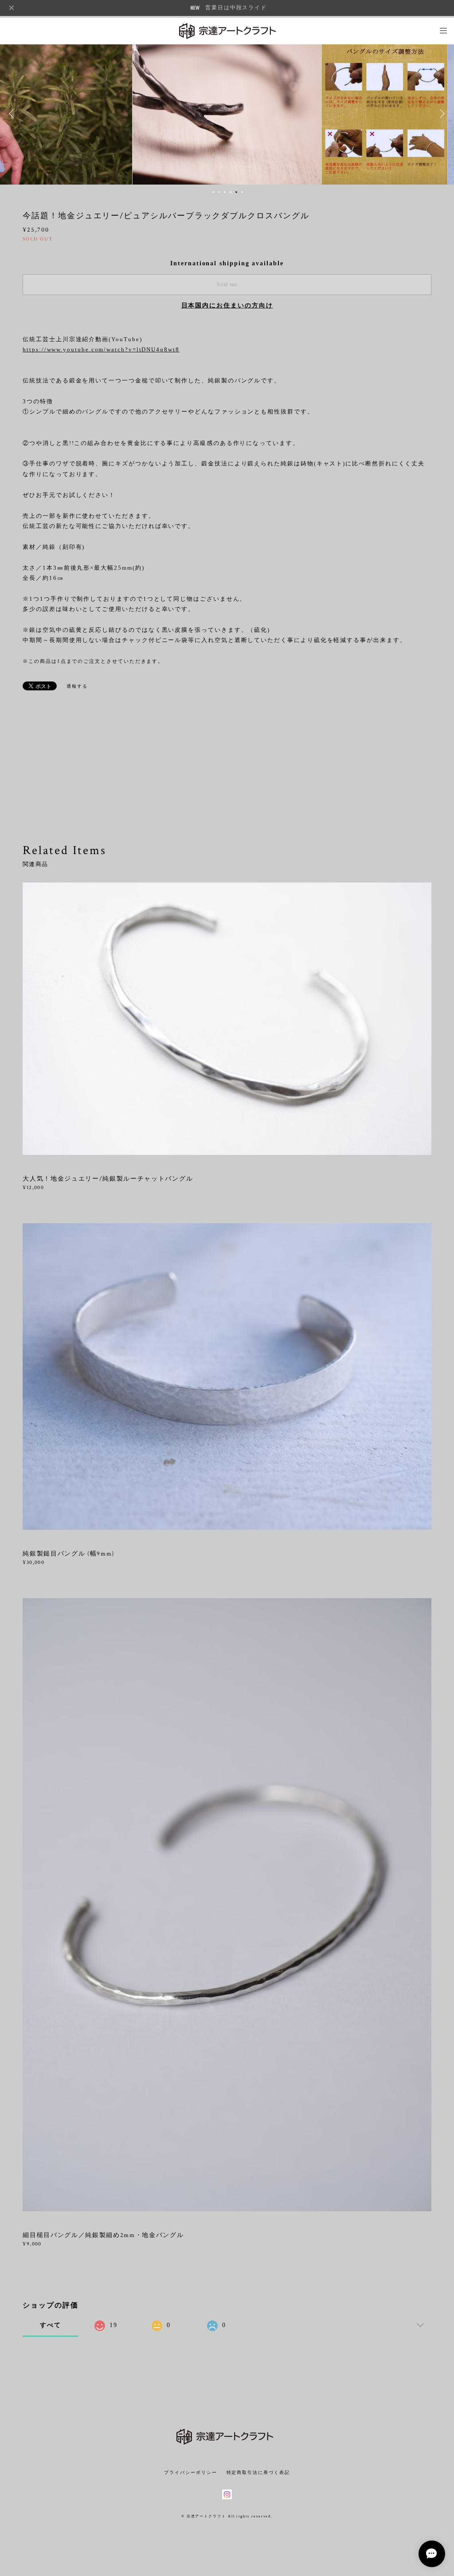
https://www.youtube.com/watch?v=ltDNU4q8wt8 (101, 349)
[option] (227, 114)
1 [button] (213, 192)
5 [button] (236, 192)
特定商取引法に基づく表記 (258, 2472)
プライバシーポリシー (190, 2472)
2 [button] (219, 192)
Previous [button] (13, 114)
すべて (51, 2325)
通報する (77, 686)
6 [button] (242, 192)
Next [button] (441, 114)
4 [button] (231, 192)
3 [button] (225, 192)
